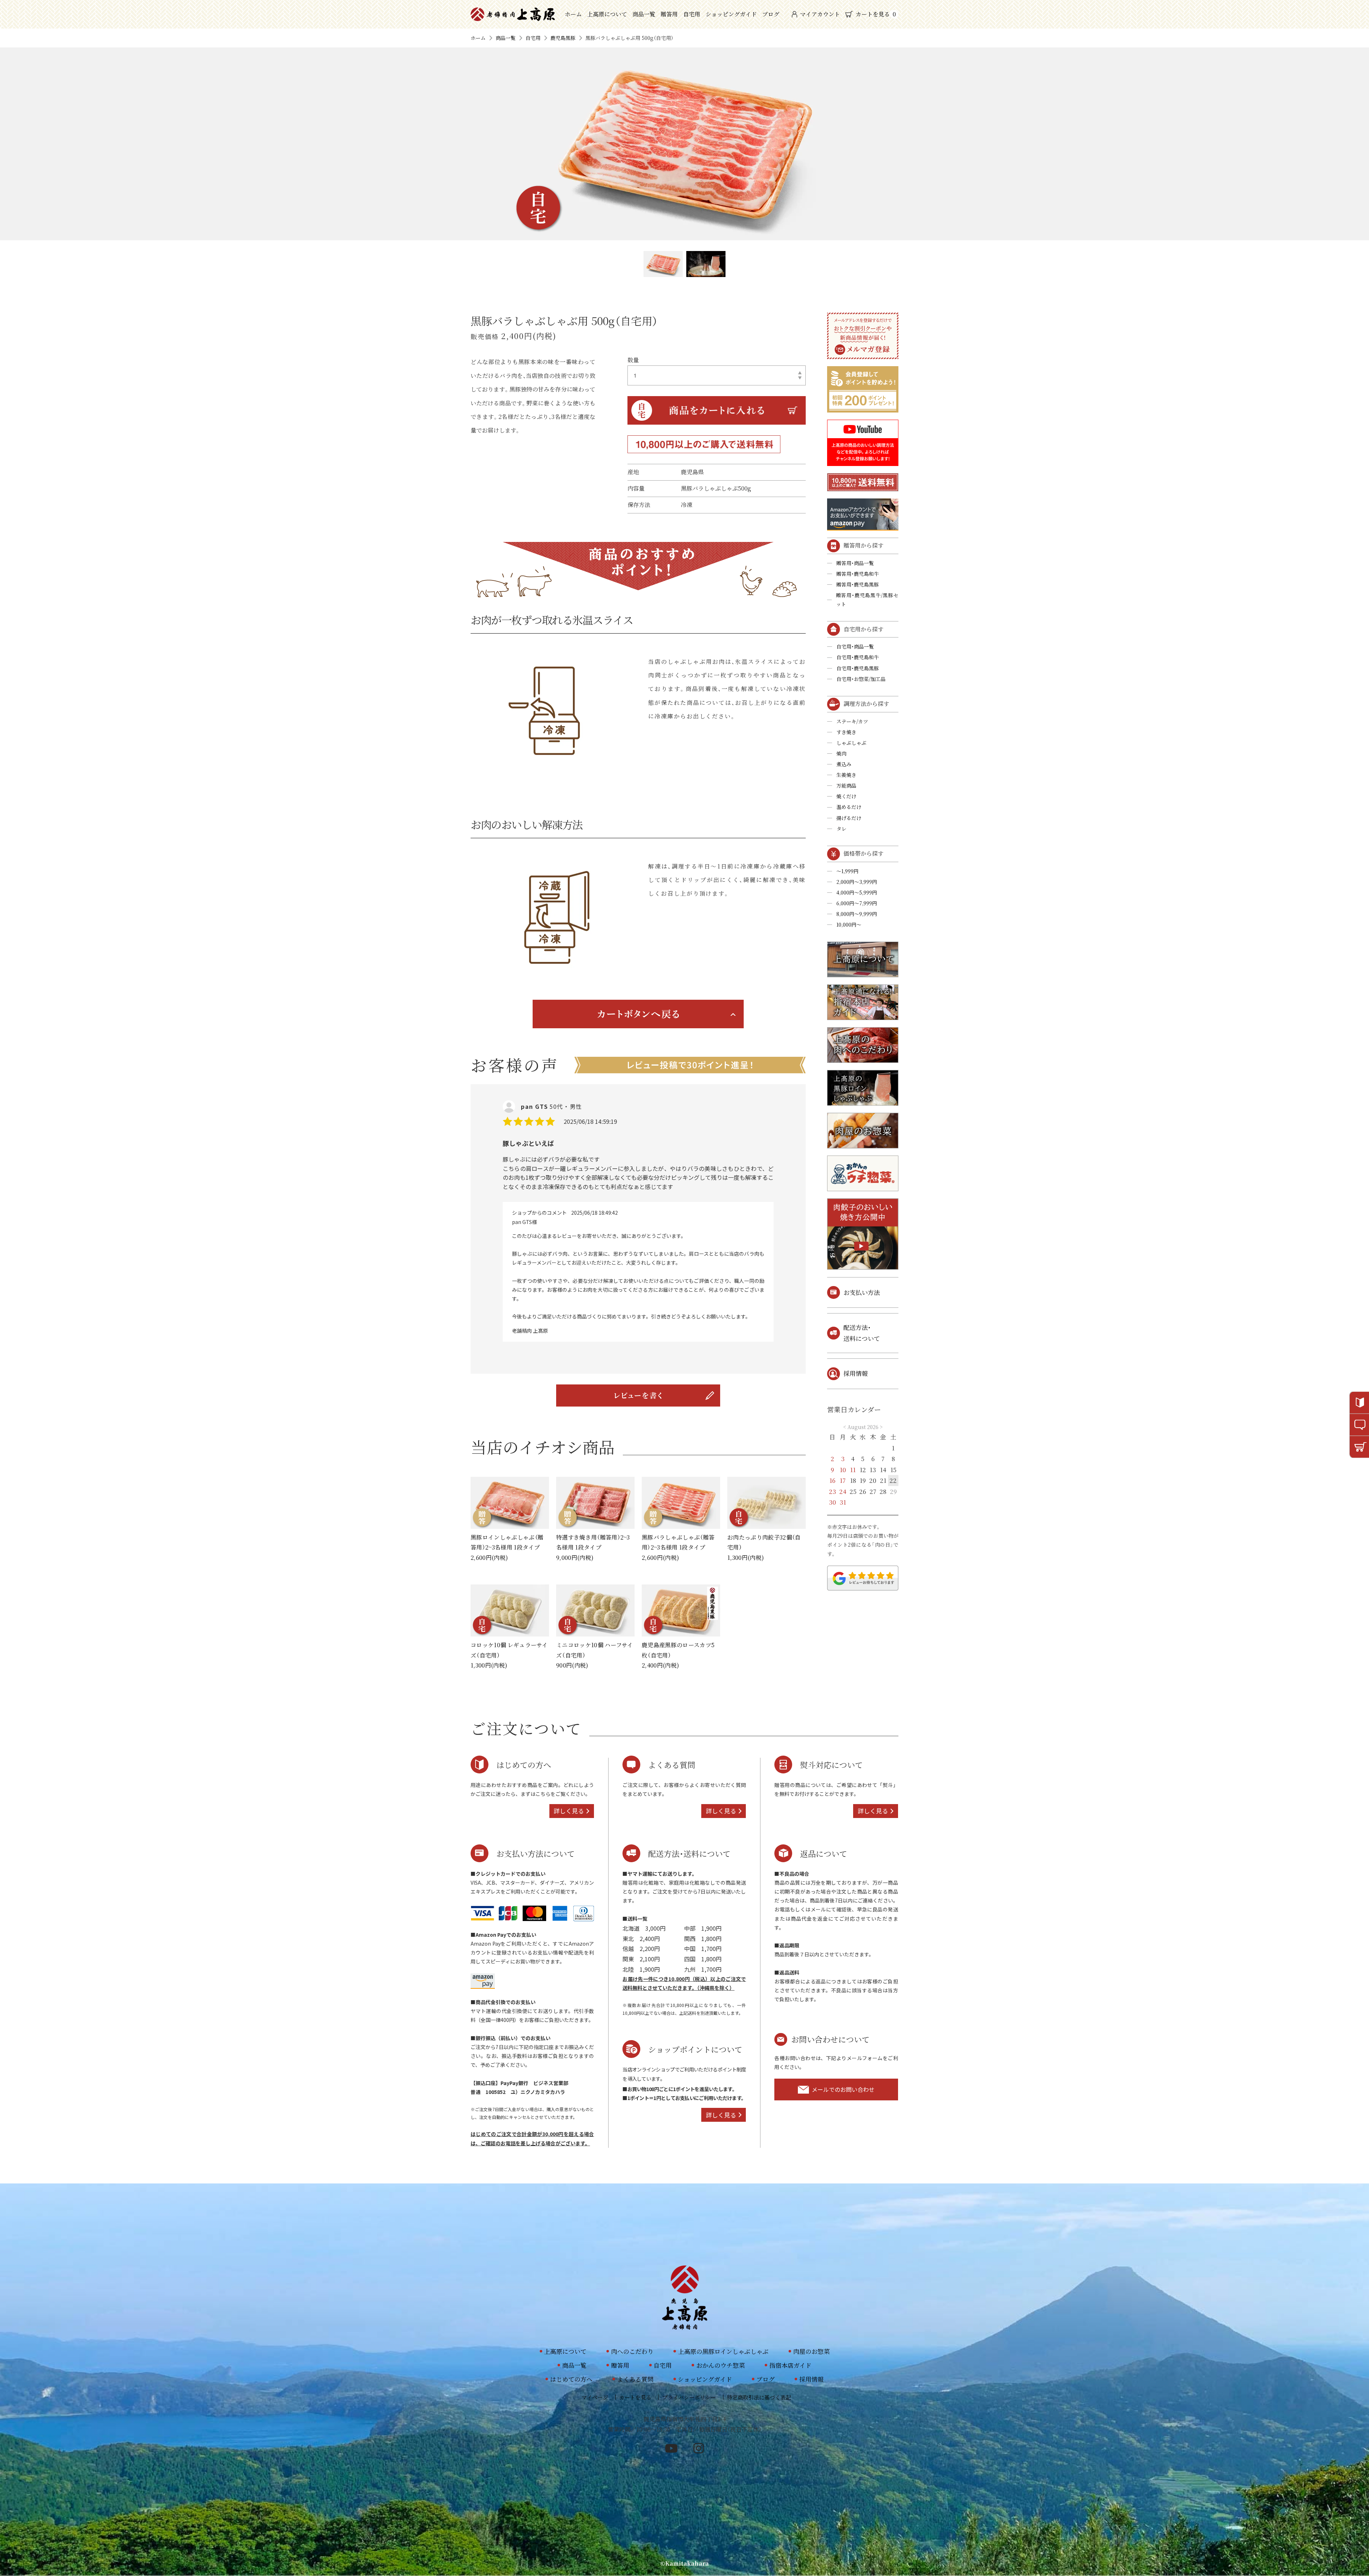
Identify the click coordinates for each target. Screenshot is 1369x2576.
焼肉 (841, 753)
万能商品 (846, 785)
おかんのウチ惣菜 (721, 2365)
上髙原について (607, 14)
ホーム (573, 14)
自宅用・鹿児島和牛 (858, 657)
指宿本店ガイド (790, 2365)
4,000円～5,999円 (857, 892)
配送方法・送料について (862, 1333)
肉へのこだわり (632, 2351)
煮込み (844, 764)
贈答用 (669, 14)
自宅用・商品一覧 (855, 646)
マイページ (595, 2397)
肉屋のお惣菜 (811, 2351)
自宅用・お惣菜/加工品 (861, 679)
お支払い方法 (862, 1292)
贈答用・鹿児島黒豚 (858, 584)
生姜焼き (846, 775)
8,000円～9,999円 (857, 914)
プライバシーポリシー (689, 2397)
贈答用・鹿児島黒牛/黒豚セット (867, 600)
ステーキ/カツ (852, 721)
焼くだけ (846, 796)
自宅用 (692, 14)
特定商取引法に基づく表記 (759, 2397)
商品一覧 (644, 14)
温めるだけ (849, 807)
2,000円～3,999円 (857, 882)
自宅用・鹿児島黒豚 (858, 668)
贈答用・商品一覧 (855, 563)
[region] (638, 1229)
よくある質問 (635, 2379)
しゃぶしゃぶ (851, 743)
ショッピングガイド (731, 14)
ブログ (771, 14)
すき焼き (846, 732)
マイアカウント (820, 14)
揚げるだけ (849, 818)
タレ (841, 829)
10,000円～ (849, 925)
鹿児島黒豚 (563, 38)
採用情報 (856, 1373)
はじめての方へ (571, 2379)
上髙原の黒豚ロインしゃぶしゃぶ (723, 2351)
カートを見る (876, 14)
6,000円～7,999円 (857, 903)
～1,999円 (847, 871)
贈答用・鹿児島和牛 (858, 574)
